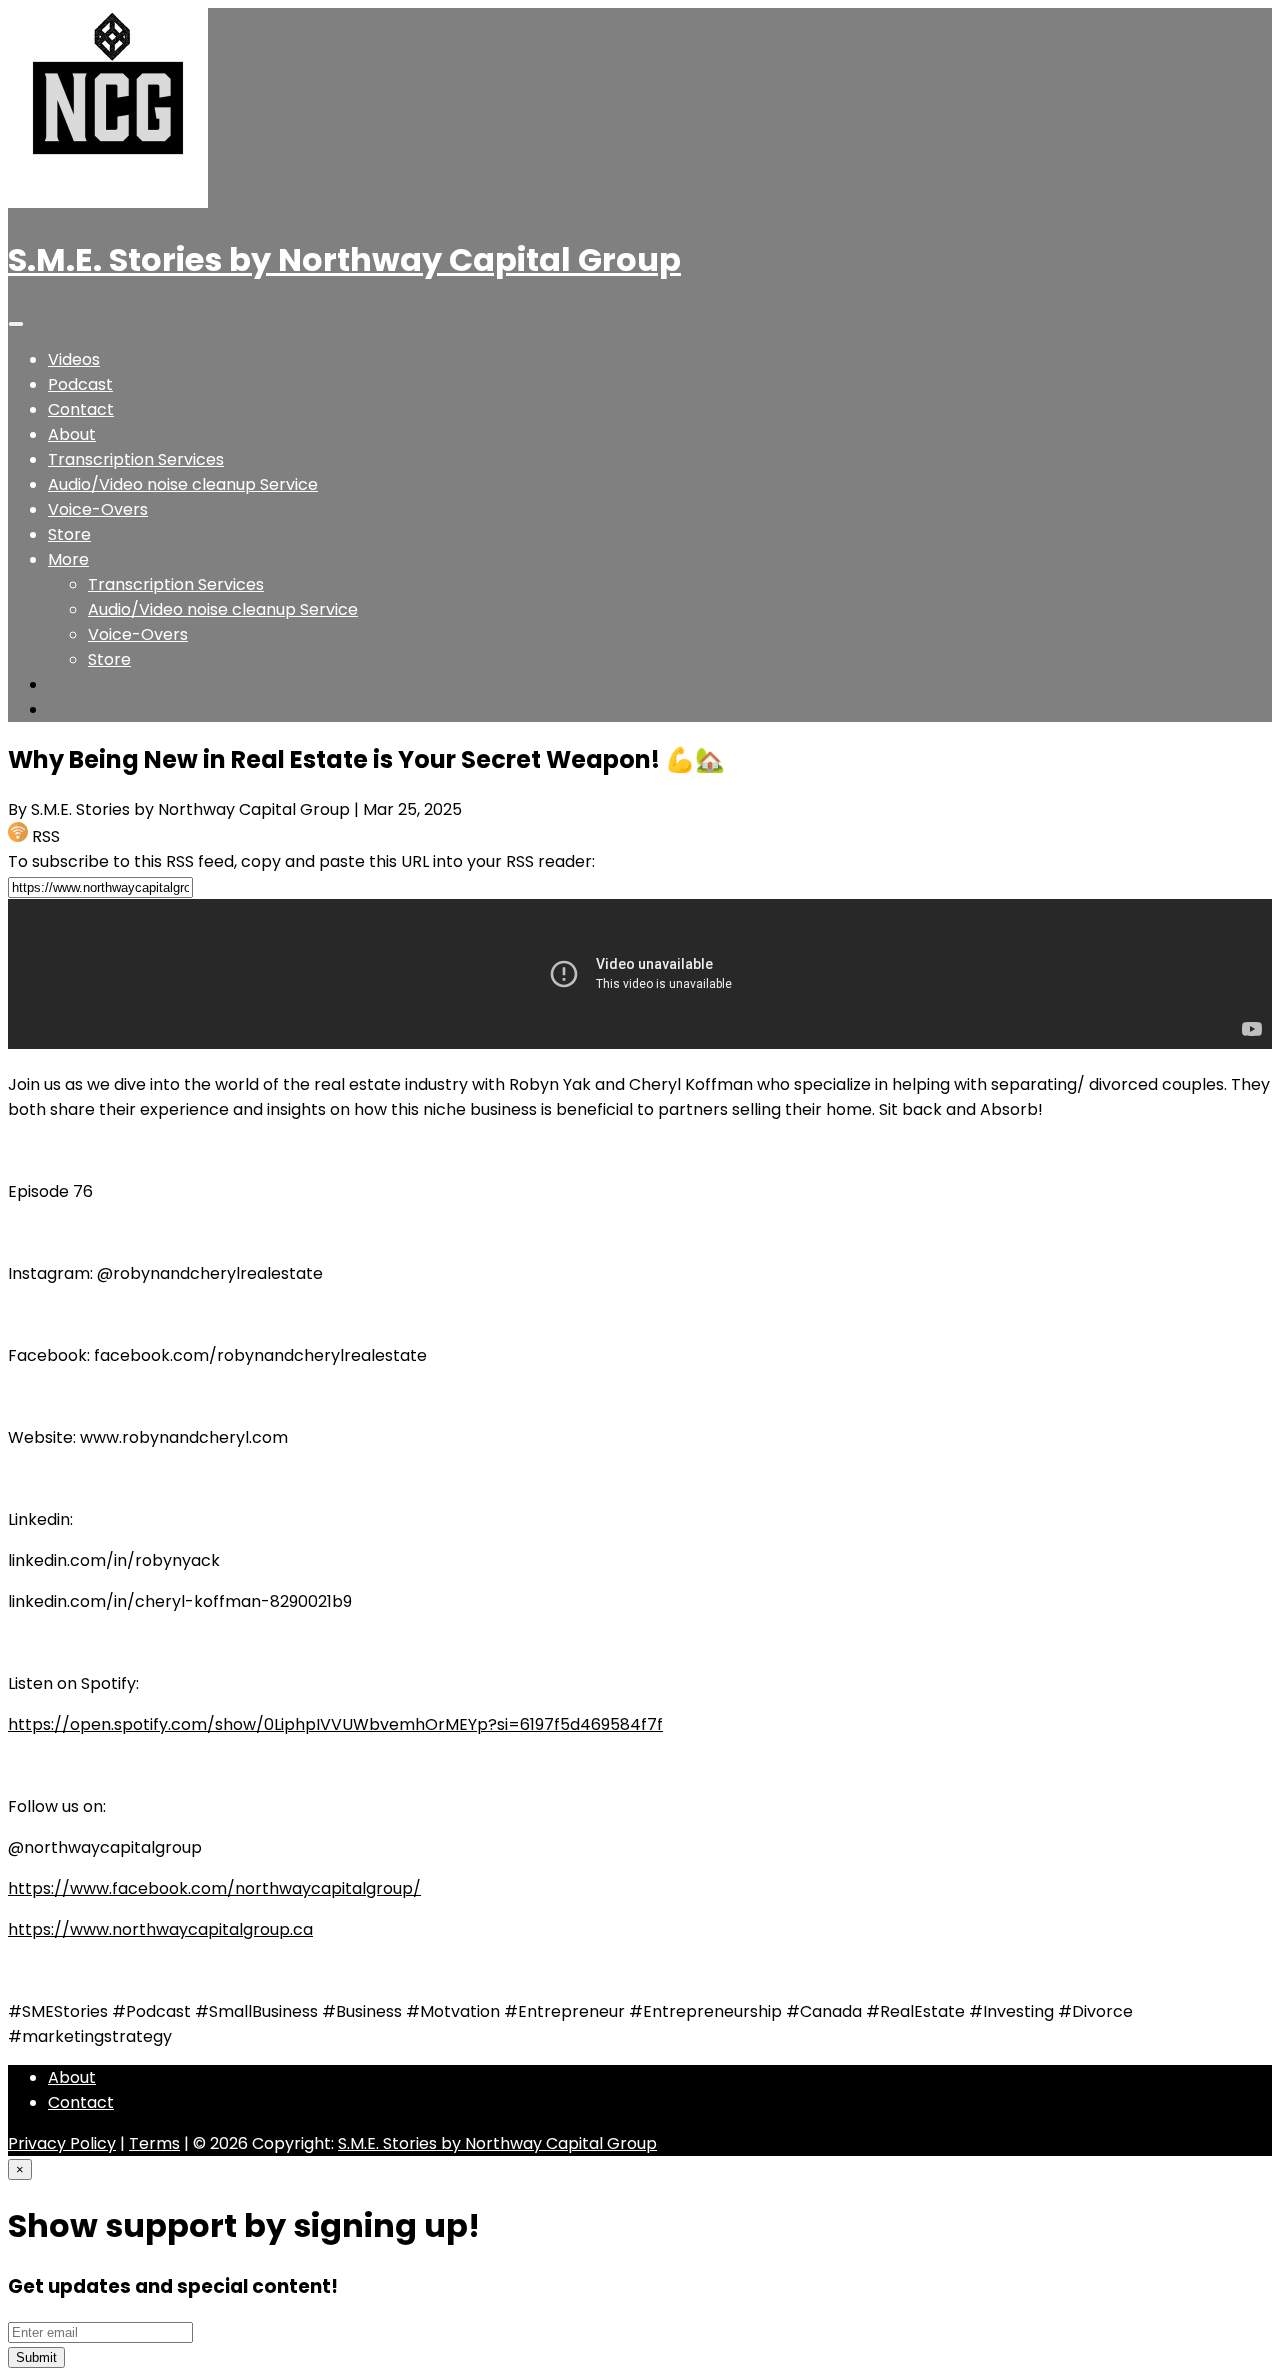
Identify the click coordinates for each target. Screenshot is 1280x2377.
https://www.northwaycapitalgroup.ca (160, 1929)
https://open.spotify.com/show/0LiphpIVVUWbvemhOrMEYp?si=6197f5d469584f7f (335, 1724)
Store (69, 534)
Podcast (80, 384)
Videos (74, 359)
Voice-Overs (98, 509)
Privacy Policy (62, 2143)
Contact (81, 409)
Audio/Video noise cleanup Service (183, 484)
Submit (36, 2357)
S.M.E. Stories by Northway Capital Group (344, 259)
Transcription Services (136, 459)
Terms (154, 2143)
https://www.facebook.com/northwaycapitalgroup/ (214, 1888)
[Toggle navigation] (16, 324)
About (72, 434)
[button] (68, 559)
